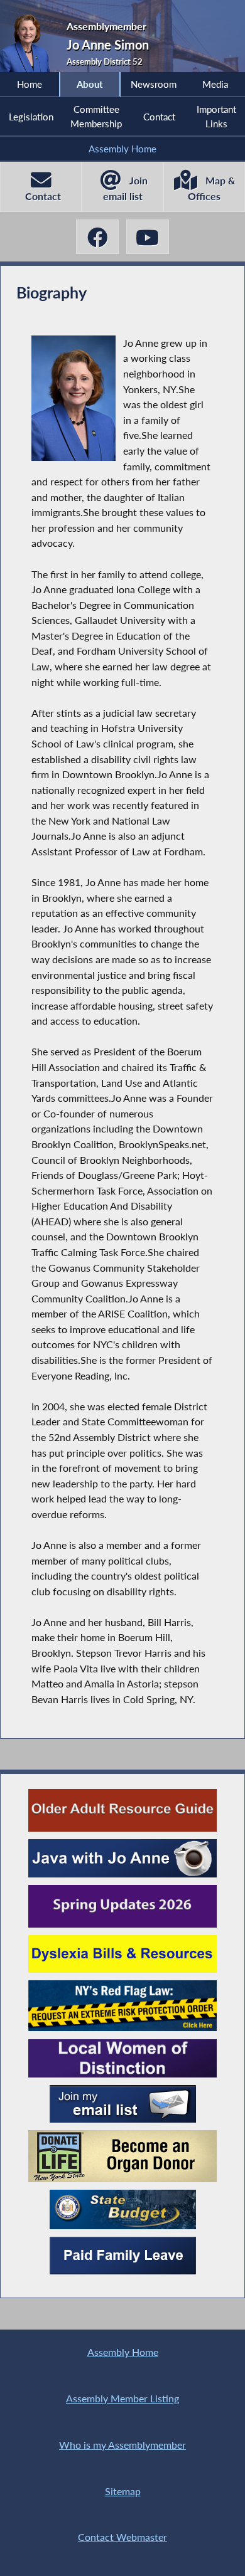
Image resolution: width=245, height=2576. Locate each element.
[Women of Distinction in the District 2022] (122, 2058)
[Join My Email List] (123, 2104)
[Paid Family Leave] (123, 2256)
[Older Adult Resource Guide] (122, 1810)
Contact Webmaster (122, 2537)
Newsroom (154, 84)
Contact (159, 117)
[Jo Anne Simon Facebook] (97, 237)
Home (30, 84)
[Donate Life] (122, 2156)
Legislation (31, 117)
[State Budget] (123, 2209)
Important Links (216, 116)
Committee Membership (96, 116)
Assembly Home (122, 149)
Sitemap (123, 2491)
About (90, 84)
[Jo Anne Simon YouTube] (148, 237)
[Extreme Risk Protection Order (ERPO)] (122, 2006)
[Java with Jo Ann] (122, 1858)
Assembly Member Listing (122, 2398)
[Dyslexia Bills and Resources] (122, 1954)
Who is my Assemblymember (122, 2445)
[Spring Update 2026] (122, 1906)
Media (215, 84)
